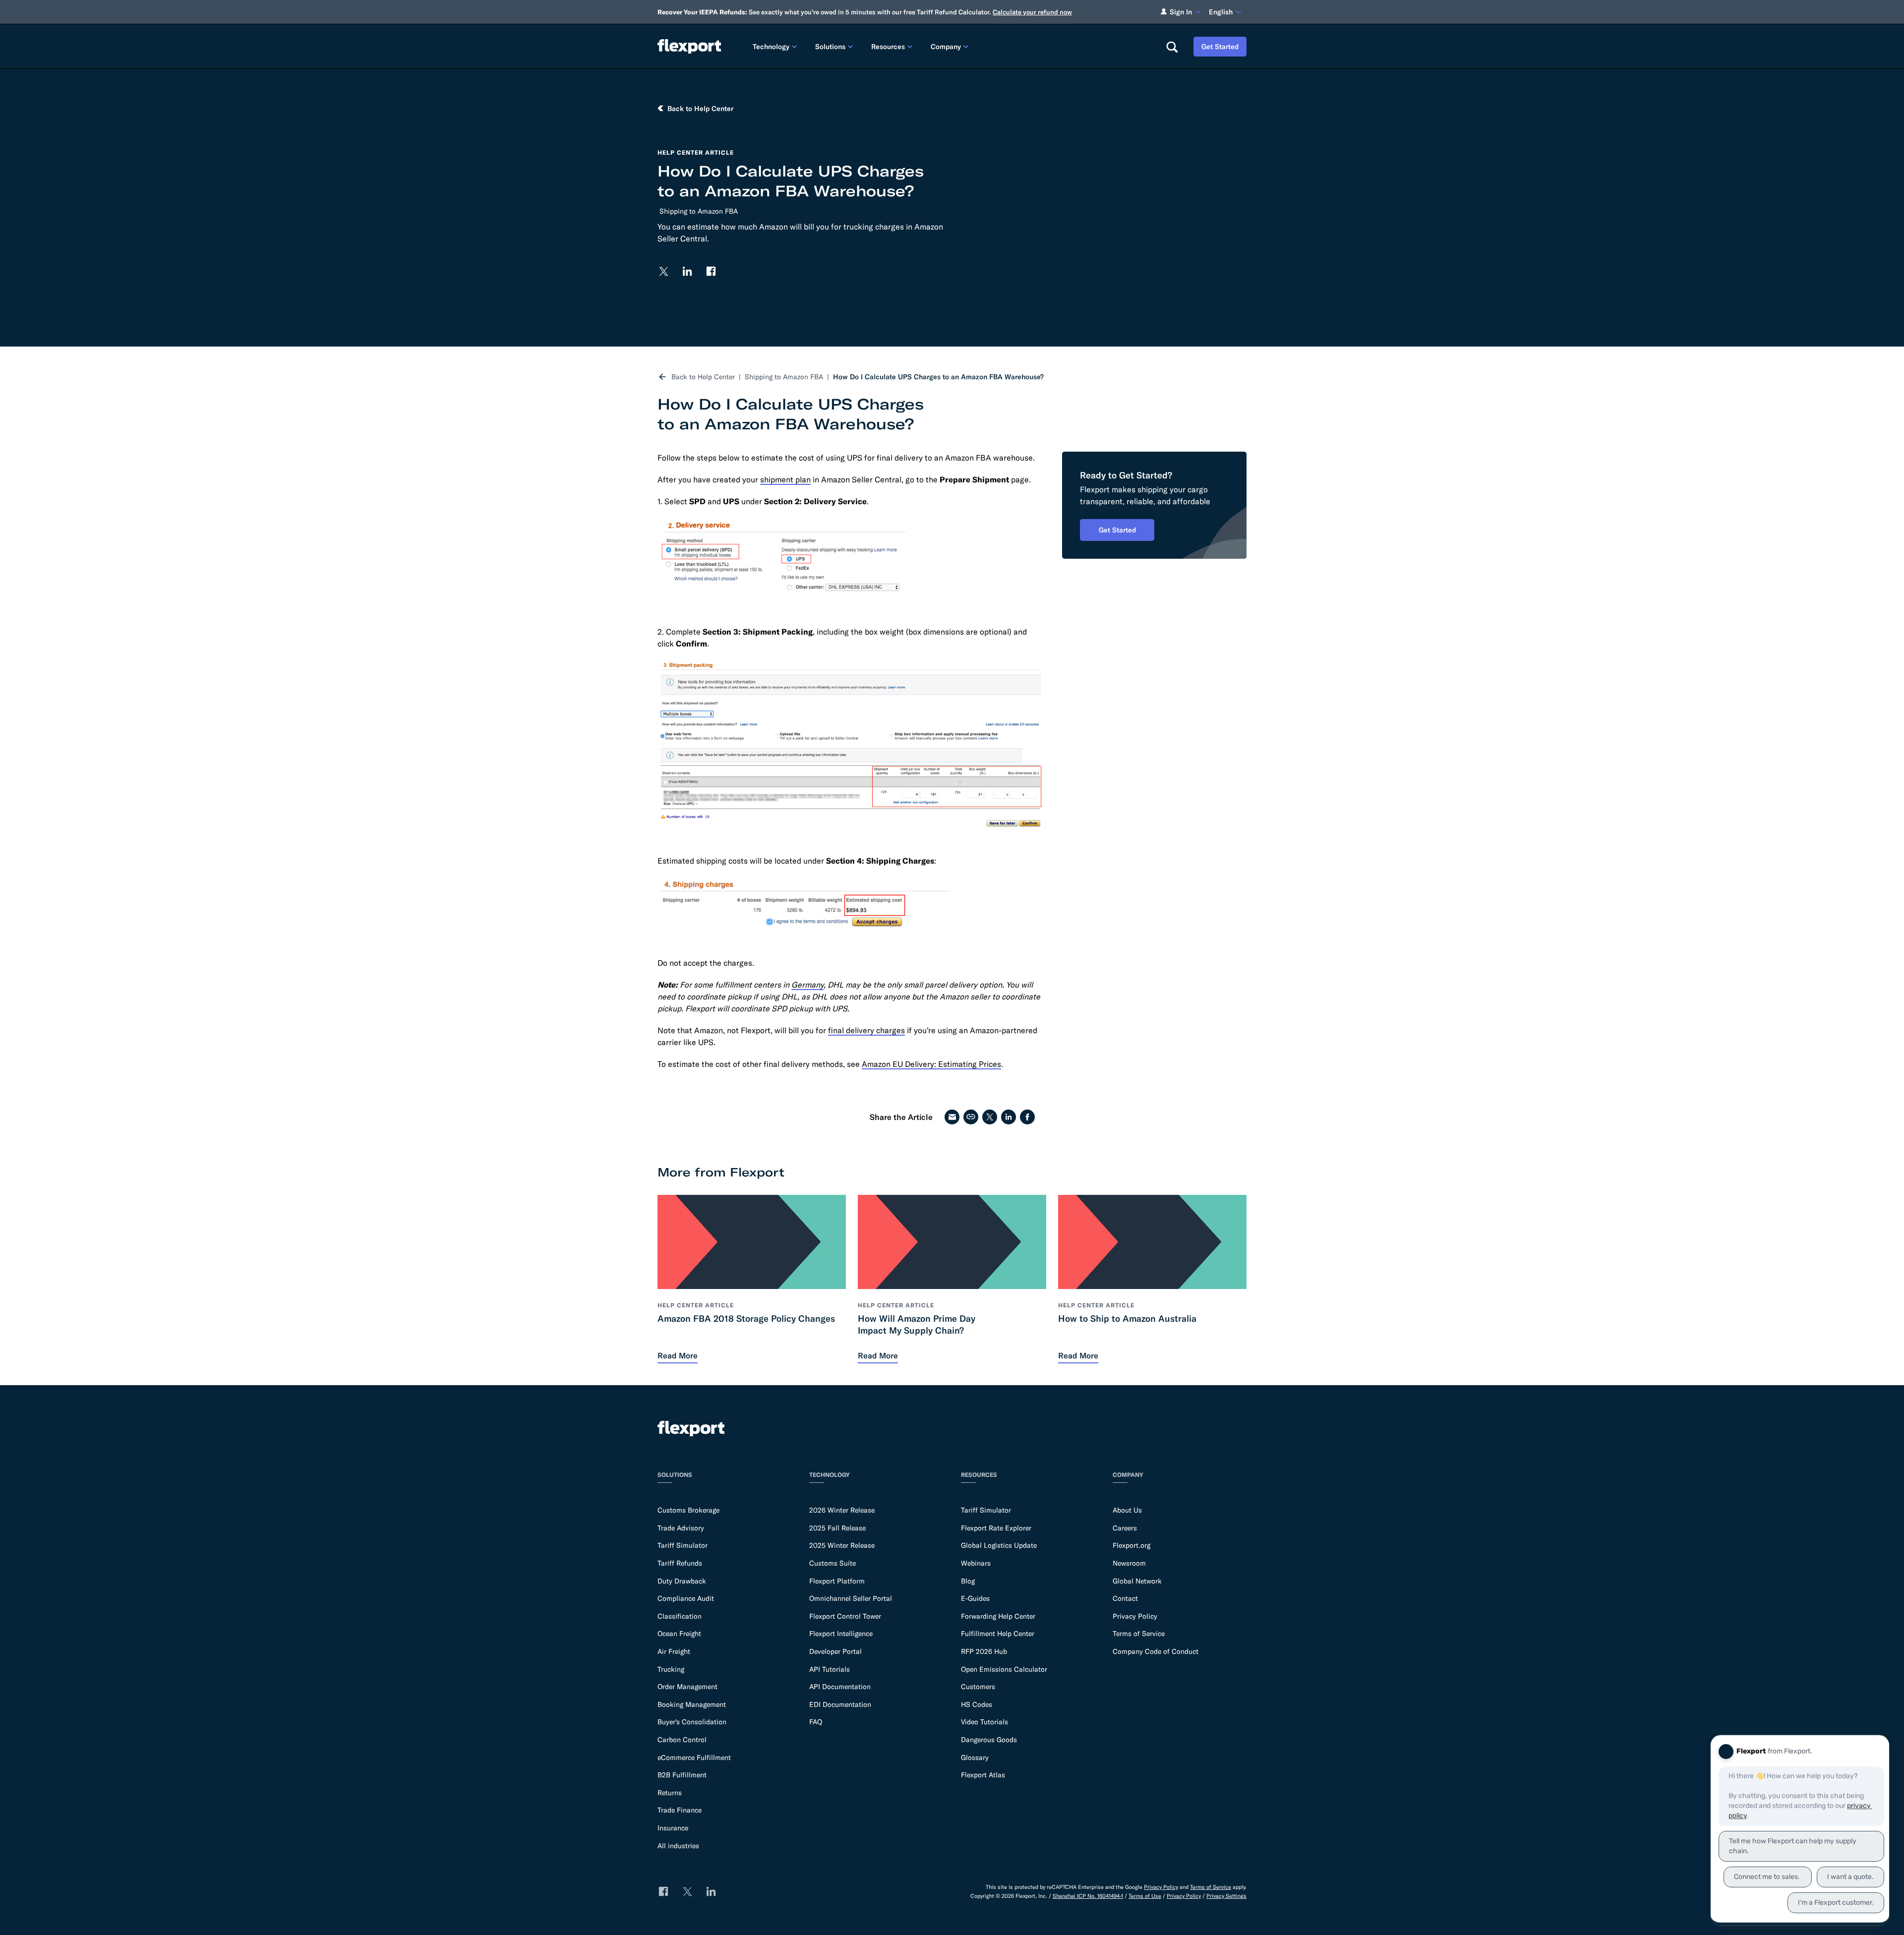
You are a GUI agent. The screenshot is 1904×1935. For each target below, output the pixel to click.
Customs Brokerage (688, 1510)
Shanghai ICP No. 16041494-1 (1088, 1896)
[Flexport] (689, 46)
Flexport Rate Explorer (996, 1528)
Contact (1125, 1598)
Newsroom (1129, 1563)
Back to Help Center (703, 377)
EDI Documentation (840, 1704)
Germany (807, 985)
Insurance (673, 1828)
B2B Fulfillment (682, 1775)
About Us (1127, 1510)
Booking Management (692, 1704)
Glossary (975, 1758)
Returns (670, 1793)
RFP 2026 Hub (984, 1651)
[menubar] (951, 46)
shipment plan (785, 479)
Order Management (687, 1687)
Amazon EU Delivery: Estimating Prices (931, 1064)
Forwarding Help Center (998, 1616)
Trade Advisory (681, 1528)
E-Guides (975, 1598)
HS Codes (977, 1704)
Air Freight (674, 1651)
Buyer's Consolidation (692, 1722)
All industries (678, 1846)
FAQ (816, 1722)
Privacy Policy (1135, 1616)
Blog (968, 1581)
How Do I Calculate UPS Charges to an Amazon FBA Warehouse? (938, 377)
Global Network (1137, 1581)
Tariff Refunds (680, 1563)
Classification (680, 1616)
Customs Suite (833, 1563)
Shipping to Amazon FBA (699, 211)
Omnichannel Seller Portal (851, 1598)
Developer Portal (835, 1651)
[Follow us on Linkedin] (687, 271)
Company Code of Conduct (1156, 1651)
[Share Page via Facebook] (1027, 1117)
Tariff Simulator (683, 1545)
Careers (1125, 1528)
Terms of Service (1139, 1634)
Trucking (671, 1669)
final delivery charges (866, 1030)
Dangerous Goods (989, 1740)
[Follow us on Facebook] (711, 271)
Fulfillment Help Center (998, 1634)
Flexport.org (1131, 1545)
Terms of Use (1145, 1896)
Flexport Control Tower (845, 1616)
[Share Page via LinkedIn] (1009, 1117)
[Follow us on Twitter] (663, 271)
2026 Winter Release (842, 1510)
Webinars (976, 1563)
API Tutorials (830, 1669)
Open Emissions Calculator (1004, 1669)
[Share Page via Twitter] (990, 1117)
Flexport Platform (837, 1581)
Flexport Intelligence (841, 1634)
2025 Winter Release (842, 1545)
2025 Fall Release (837, 1528)
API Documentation (840, 1687)
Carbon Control (682, 1740)
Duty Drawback (682, 1581)
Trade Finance (680, 1810)
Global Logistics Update (999, 1545)
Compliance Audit (686, 1598)
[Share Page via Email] (952, 1117)
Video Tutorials (984, 1722)
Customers (978, 1687)
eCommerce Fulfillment (694, 1758)
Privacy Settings (1226, 1896)
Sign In (1181, 12)
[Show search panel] (1172, 47)
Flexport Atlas (983, 1775)
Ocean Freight (679, 1634)
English (1221, 12)
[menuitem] (776, 46)
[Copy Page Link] (971, 1117)
